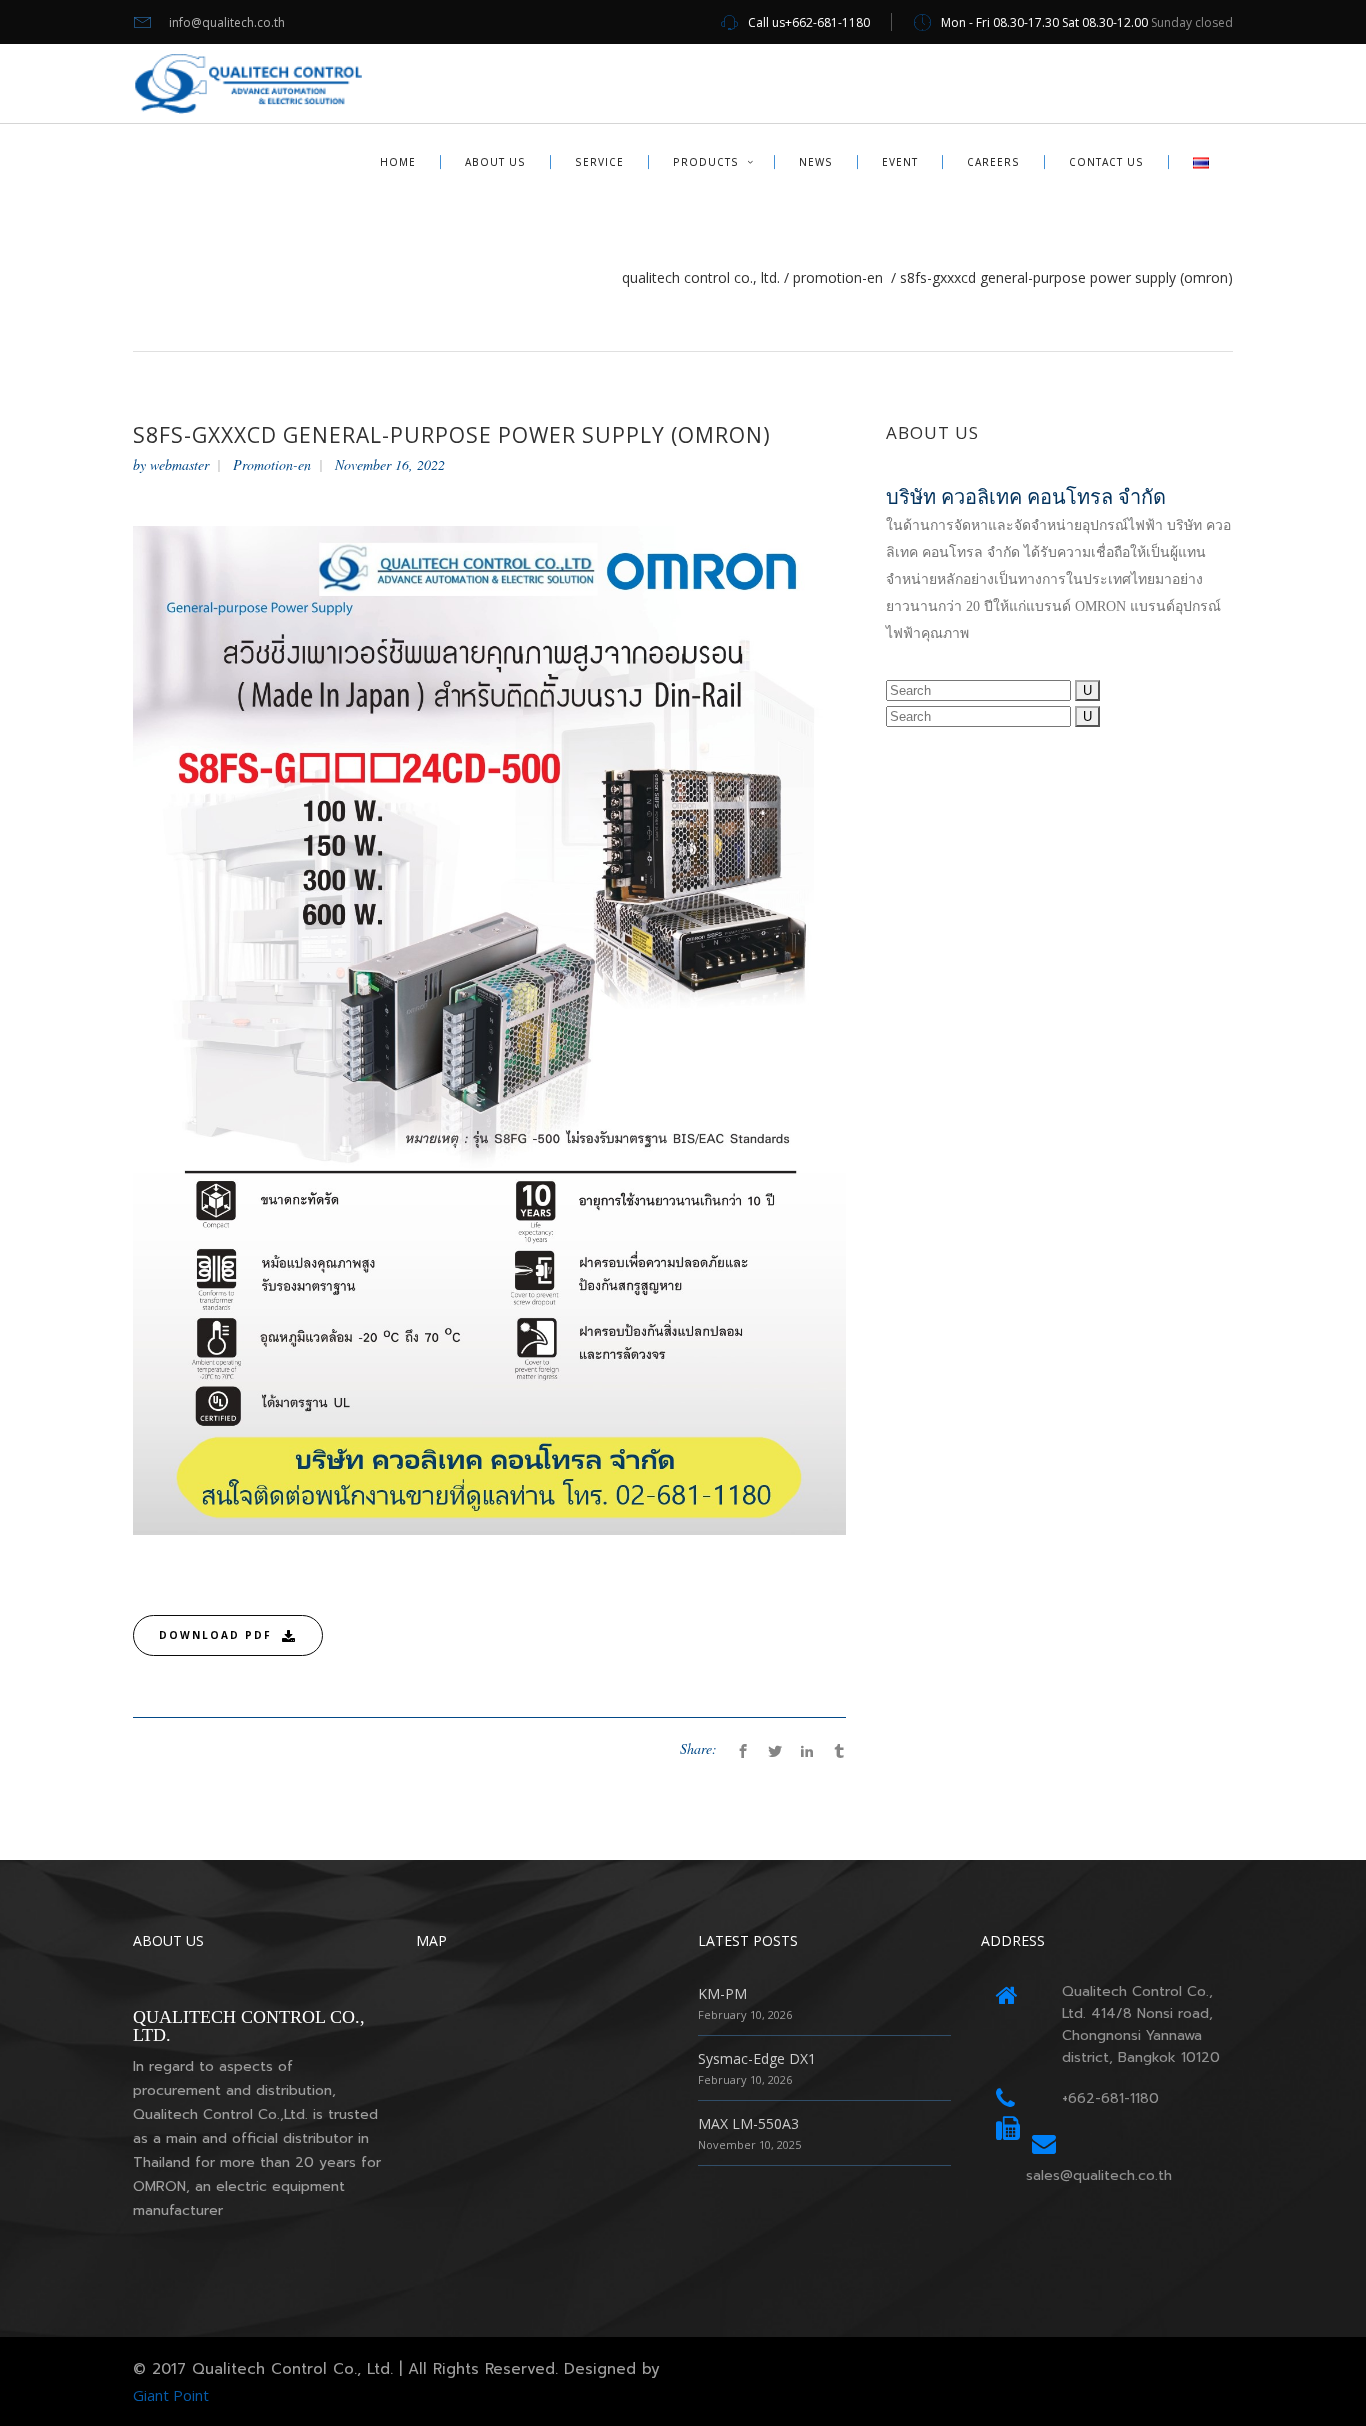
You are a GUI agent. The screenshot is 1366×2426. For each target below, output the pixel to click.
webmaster (179, 464)
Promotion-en (838, 278)
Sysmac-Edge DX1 (757, 2058)
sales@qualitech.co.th (1099, 2175)
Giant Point (171, 2395)
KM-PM (722, 1993)
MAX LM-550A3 (748, 2123)
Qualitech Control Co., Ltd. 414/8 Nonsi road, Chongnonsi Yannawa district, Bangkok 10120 (1141, 2024)
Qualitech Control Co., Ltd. (701, 278)
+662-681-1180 (1110, 2098)
